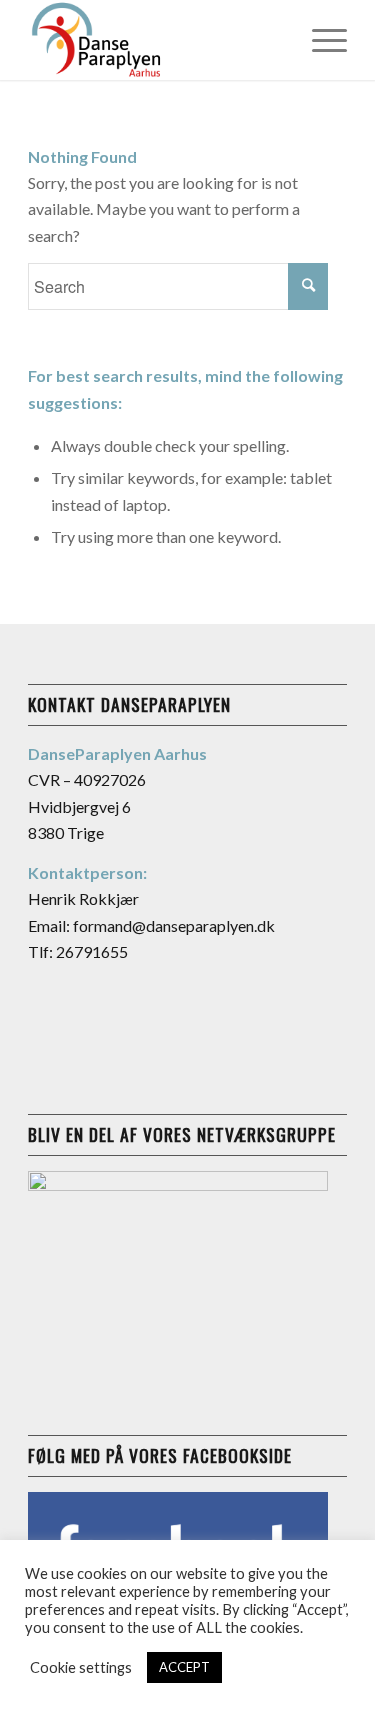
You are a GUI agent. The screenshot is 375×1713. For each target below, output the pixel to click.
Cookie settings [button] (81, 1667)
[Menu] (319, 40)
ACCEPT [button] (184, 1667)
